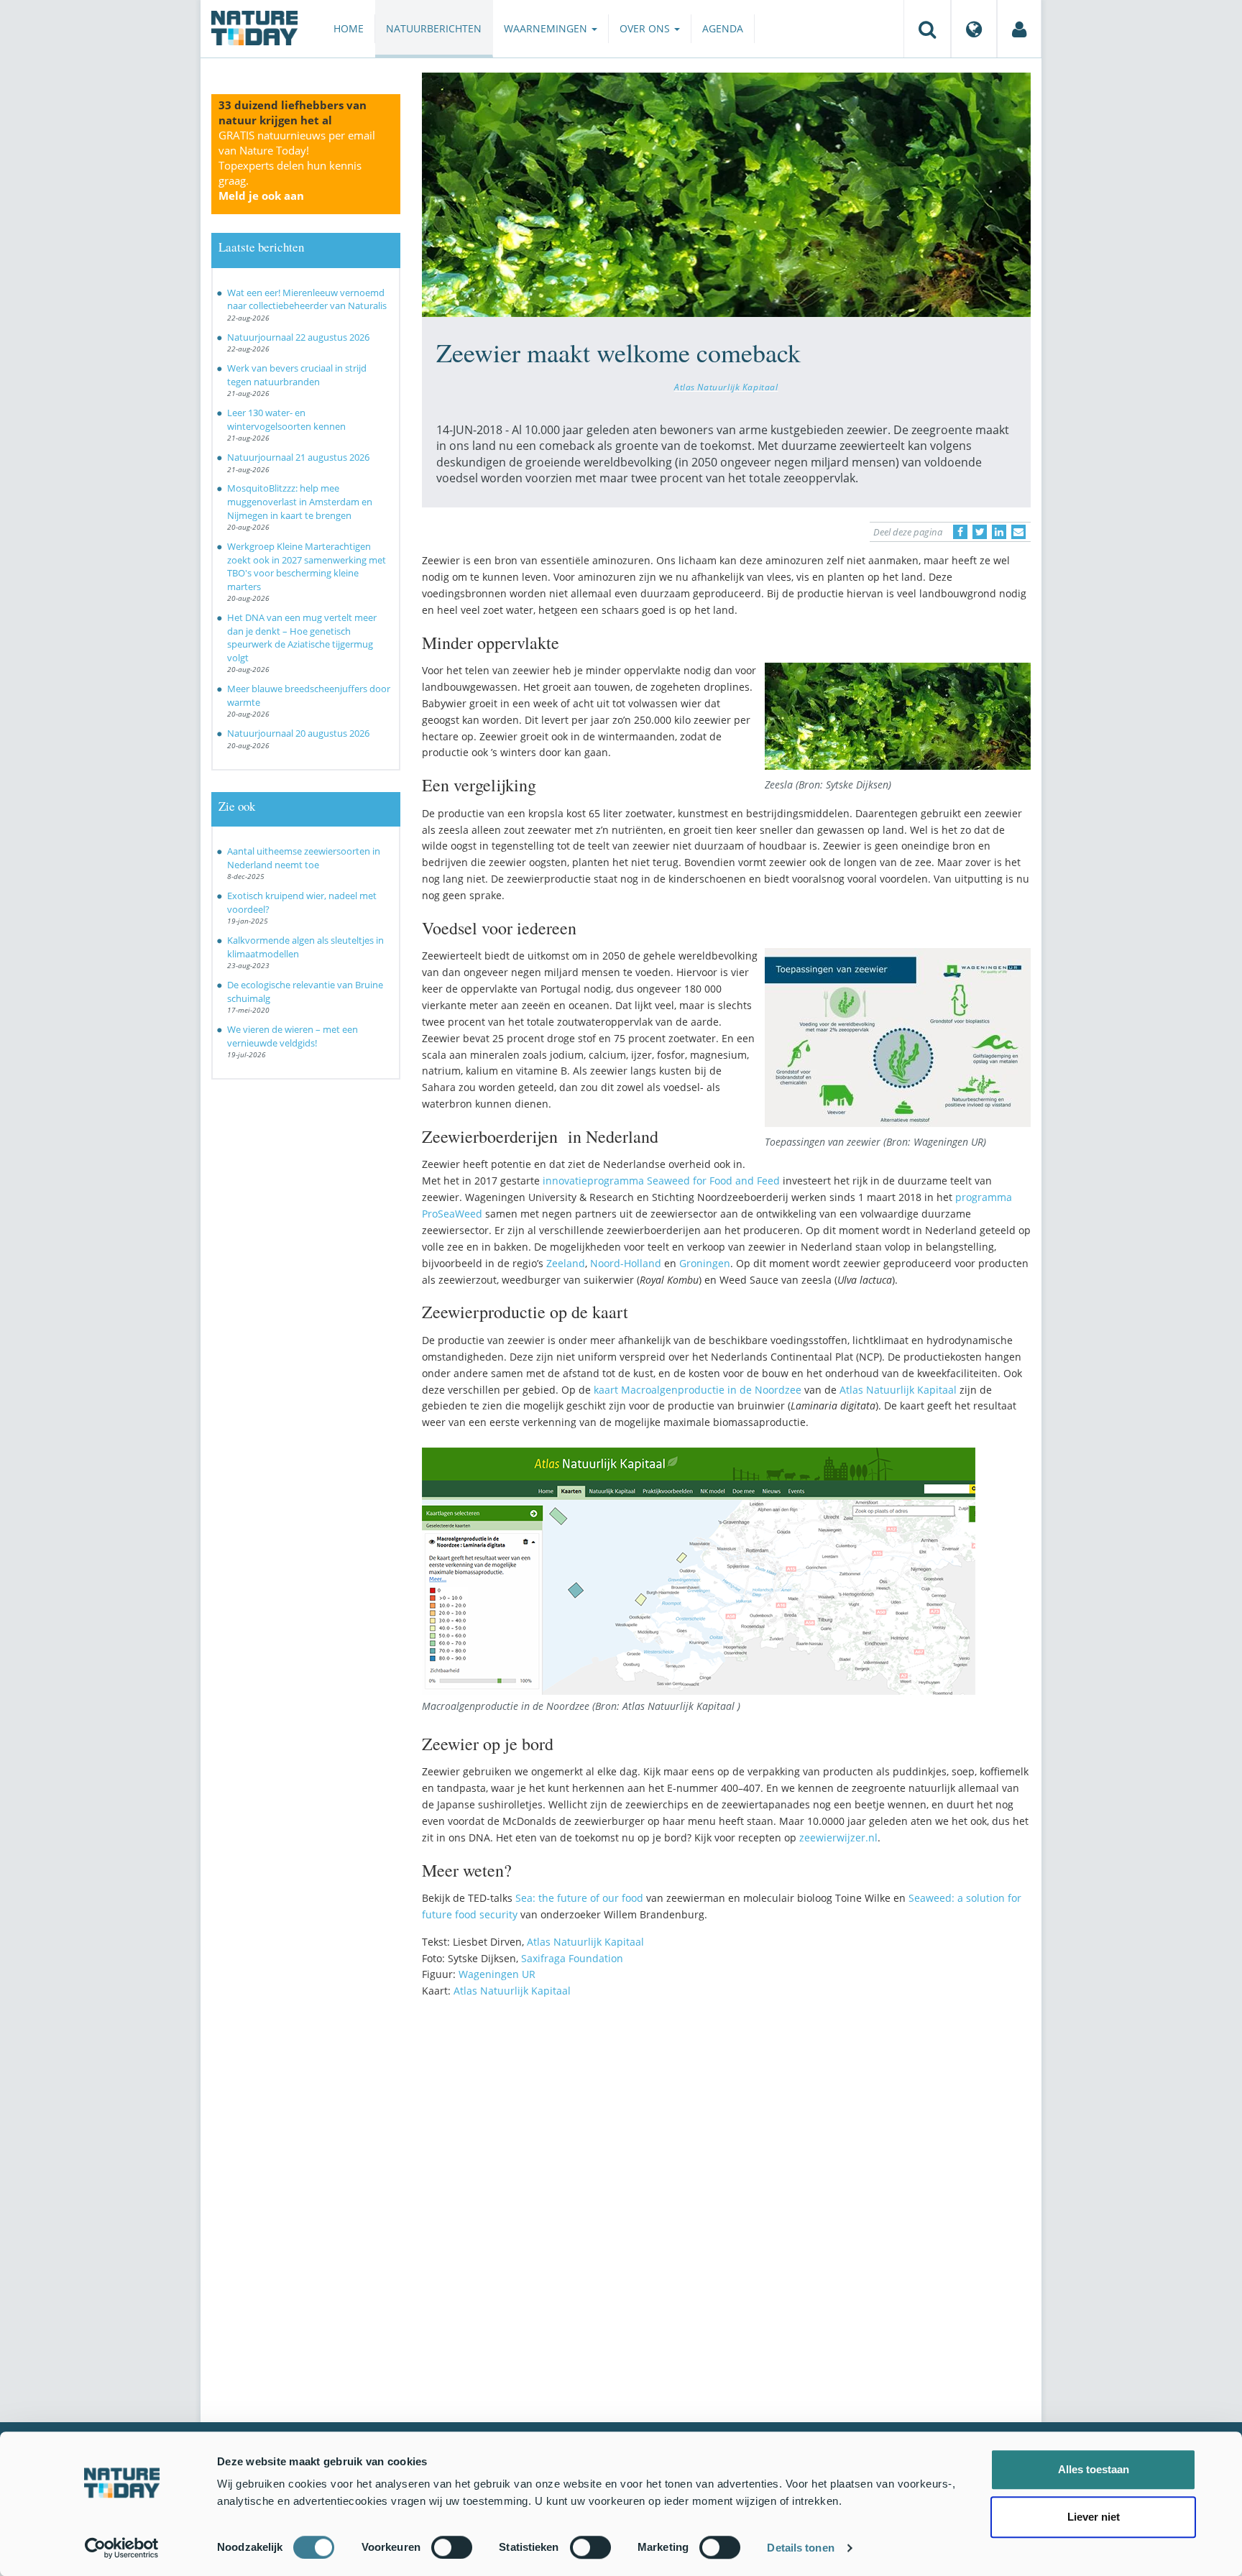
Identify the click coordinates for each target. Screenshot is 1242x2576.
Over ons (646, 28)
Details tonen (800, 2548)
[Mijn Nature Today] (1019, 29)
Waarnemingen (547, 28)
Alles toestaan (1094, 2469)
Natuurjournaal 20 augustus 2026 (298, 733)
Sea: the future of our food (578, 1898)
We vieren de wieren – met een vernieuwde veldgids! (293, 1036)
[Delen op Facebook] (960, 532)
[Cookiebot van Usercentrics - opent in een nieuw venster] (122, 2548)
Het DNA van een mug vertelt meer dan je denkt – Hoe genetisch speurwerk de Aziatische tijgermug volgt (302, 638)
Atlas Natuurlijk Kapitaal (726, 387)
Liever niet (1094, 2517)
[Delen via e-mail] (1018, 532)
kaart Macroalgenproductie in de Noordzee (698, 1390)
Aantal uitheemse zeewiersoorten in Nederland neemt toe (304, 858)
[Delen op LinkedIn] (999, 532)
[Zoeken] (927, 29)
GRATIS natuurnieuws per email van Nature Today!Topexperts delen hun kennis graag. (297, 165)
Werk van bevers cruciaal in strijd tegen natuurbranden (297, 375)
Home (349, 28)
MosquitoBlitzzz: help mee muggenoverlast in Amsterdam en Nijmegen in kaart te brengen (300, 501)
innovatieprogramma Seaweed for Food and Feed (661, 1181)
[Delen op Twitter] (980, 532)
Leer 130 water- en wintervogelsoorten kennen (286, 419)
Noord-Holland (626, 1263)
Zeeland (566, 1263)
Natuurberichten (434, 28)
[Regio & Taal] (974, 29)
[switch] (452, 2547)
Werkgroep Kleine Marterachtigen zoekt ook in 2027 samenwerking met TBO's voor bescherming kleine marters (307, 566)
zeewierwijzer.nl (838, 1837)
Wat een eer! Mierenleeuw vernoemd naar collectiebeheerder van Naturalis (307, 299)
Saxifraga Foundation (572, 1958)
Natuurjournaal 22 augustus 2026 (298, 337)
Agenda (723, 28)
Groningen (705, 1263)
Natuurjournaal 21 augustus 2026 (298, 457)
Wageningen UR (497, 1974)
